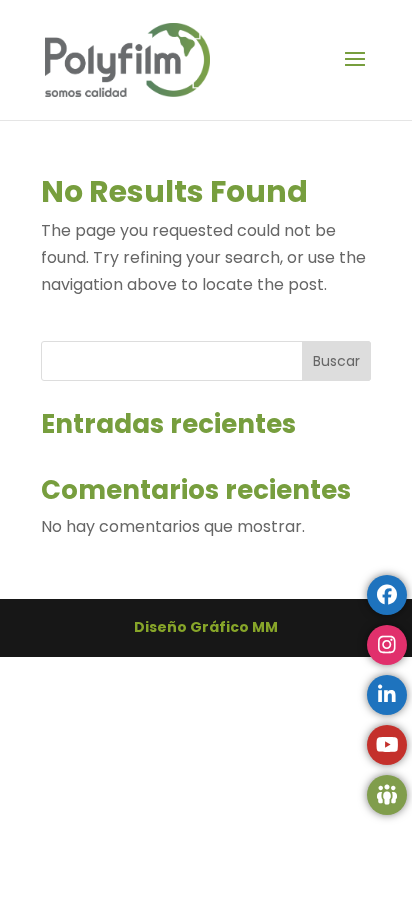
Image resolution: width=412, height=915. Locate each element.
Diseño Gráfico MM (206, 627)
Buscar (336, 361)
